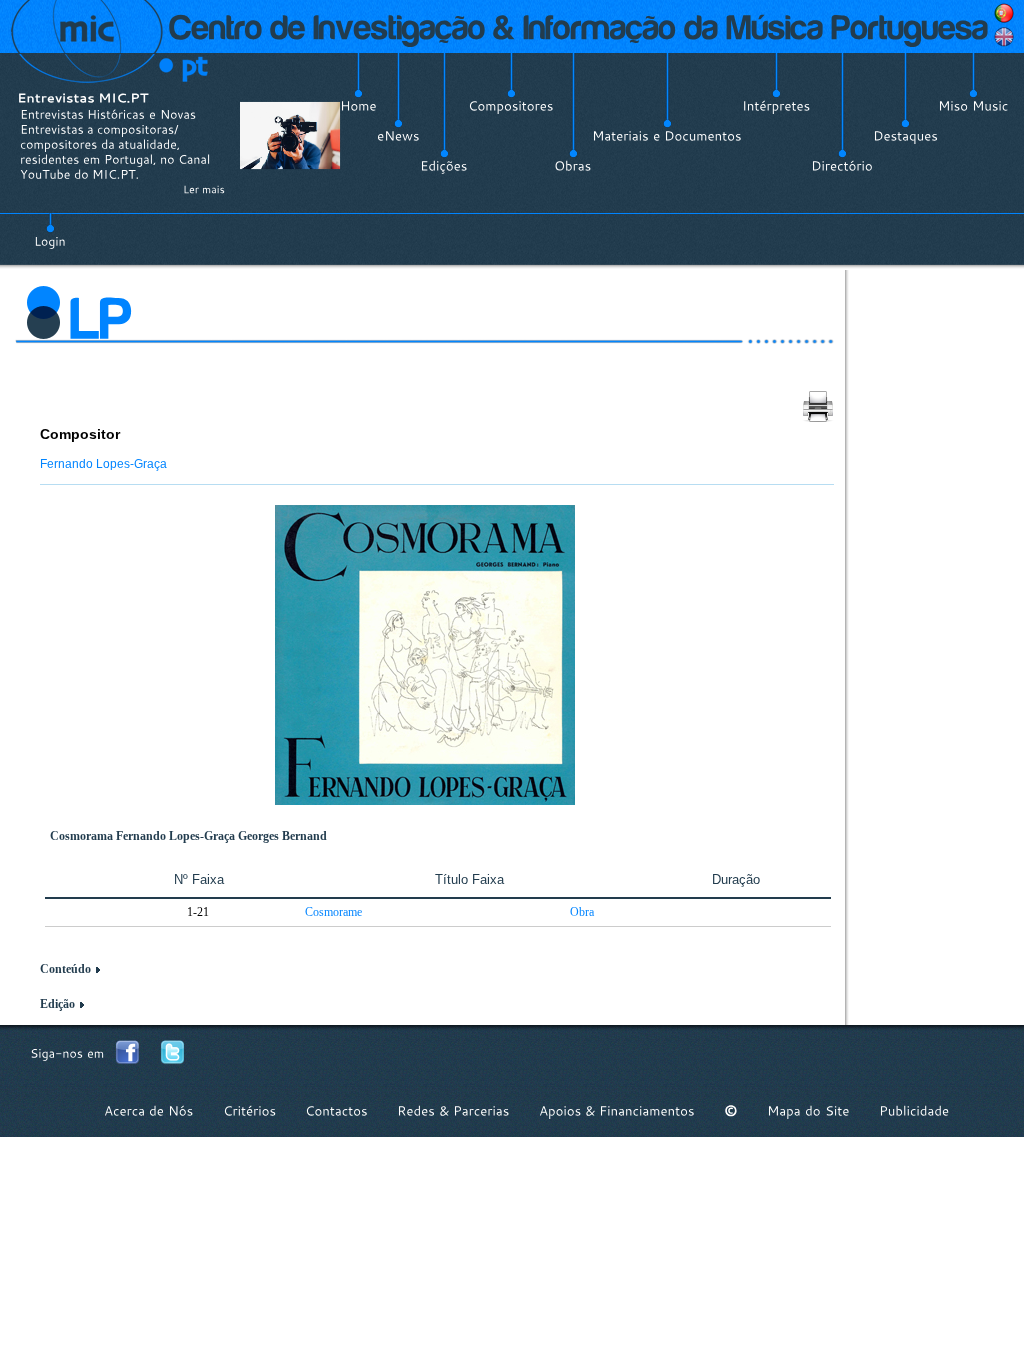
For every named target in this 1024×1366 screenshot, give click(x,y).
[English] (1004, 37)
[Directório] (842, 166)
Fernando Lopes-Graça (103, 464)
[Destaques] (905, 136)
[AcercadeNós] (149, 1110)
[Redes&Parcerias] (453, 1110)
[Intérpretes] (776, 106)
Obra (582, 912)
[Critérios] (249, 1110)
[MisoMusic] (973, 106)
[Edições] (444, 166)
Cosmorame (333, 912)
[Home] (358, 106)
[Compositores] (511, 106)
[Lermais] (204, 189)
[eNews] (398, 136)
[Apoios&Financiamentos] (617, 1110)
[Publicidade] (914, 1110)
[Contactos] (336, 1110)
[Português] (1004, 13)
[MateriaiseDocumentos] (667, 136)
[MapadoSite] (808, 1110)
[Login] (50, 230)
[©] (731, 1110)
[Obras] (573, 166)
